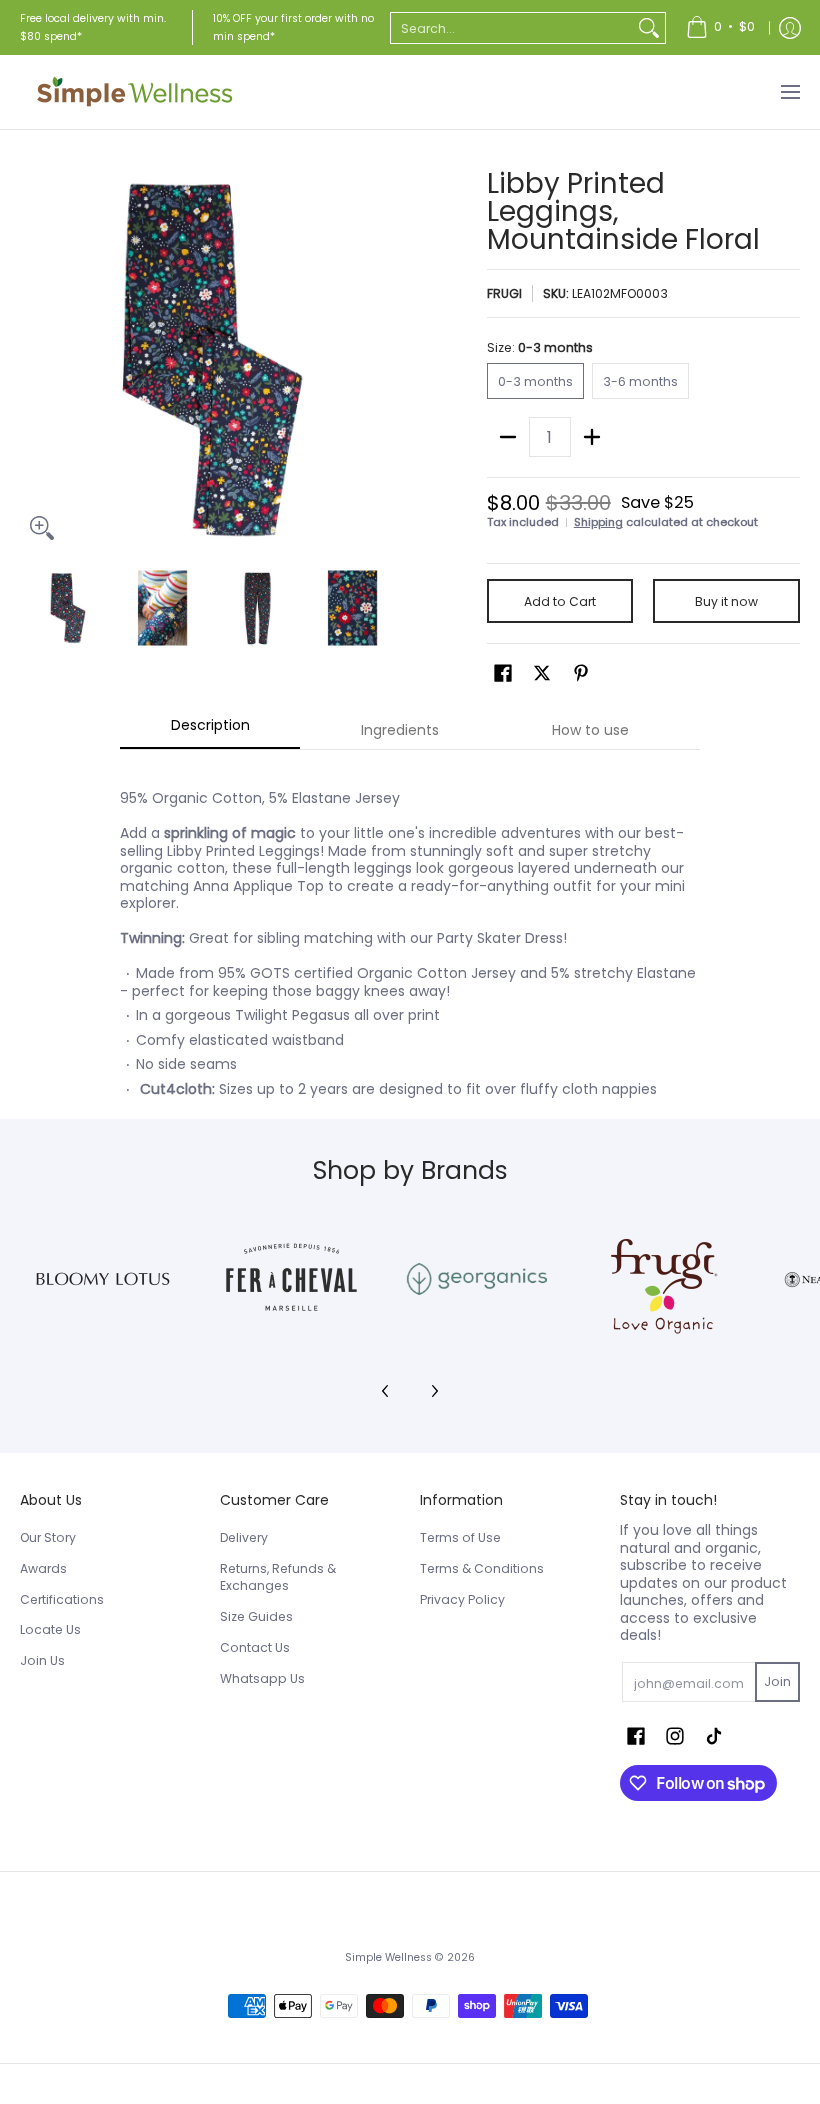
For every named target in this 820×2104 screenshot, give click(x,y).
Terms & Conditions (482, 1568)
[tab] (210, 731)
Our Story (48, 1537)
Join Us (42, 1660)
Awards (43, 1568)
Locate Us (50, 1629)
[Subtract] (508, 437)
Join (777, 1681)
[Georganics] (476, 1279)
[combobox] (512, 28)
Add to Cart (560, 601)
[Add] (592, 437)
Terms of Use (460, 1537)
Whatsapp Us (262, 1678)
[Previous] (34, 360)
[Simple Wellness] (135, 92)
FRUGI (504, 293)
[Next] (386, 360)
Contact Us (255, 1647)
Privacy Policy (462, 1599)
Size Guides (256, 1616)
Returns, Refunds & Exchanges (278, 1577)
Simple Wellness (390, 1957)
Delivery (244, 1537)
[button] (503, 672)
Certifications (62, 1599)
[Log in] (790, 27)
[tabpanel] (410, 934)
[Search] (649, 28)
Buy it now (726, 601)
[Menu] (789, 92)
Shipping (598, 522)
